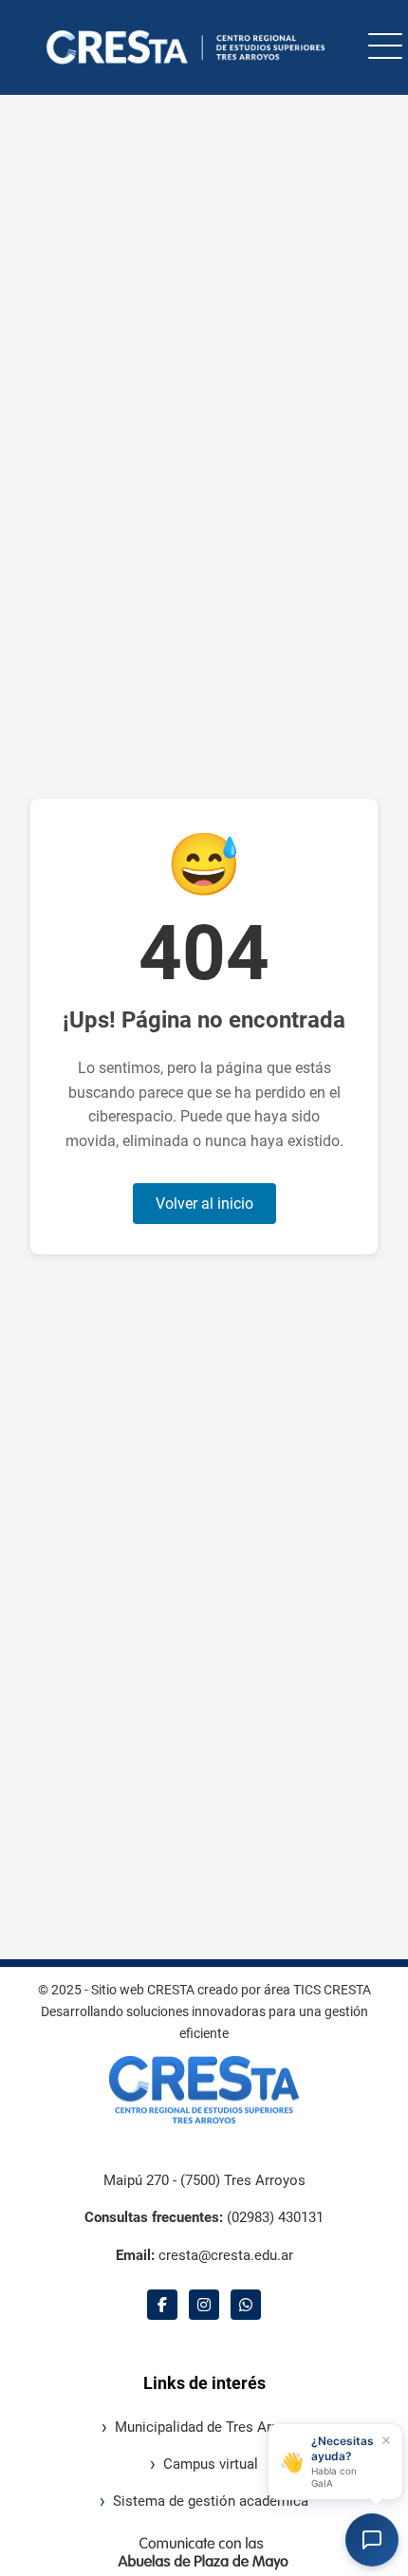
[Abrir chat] (372, 2540)
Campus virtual (211, 2464)
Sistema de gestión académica (211, 2501)
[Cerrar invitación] (386, 2440)
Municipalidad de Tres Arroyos (211, 2427)
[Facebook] (162, 2305)
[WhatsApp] (246, 2305)
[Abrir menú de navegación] (385, 47)
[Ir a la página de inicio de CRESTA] (181, 47)
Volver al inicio (204, 1204)
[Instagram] (204, 2305)
